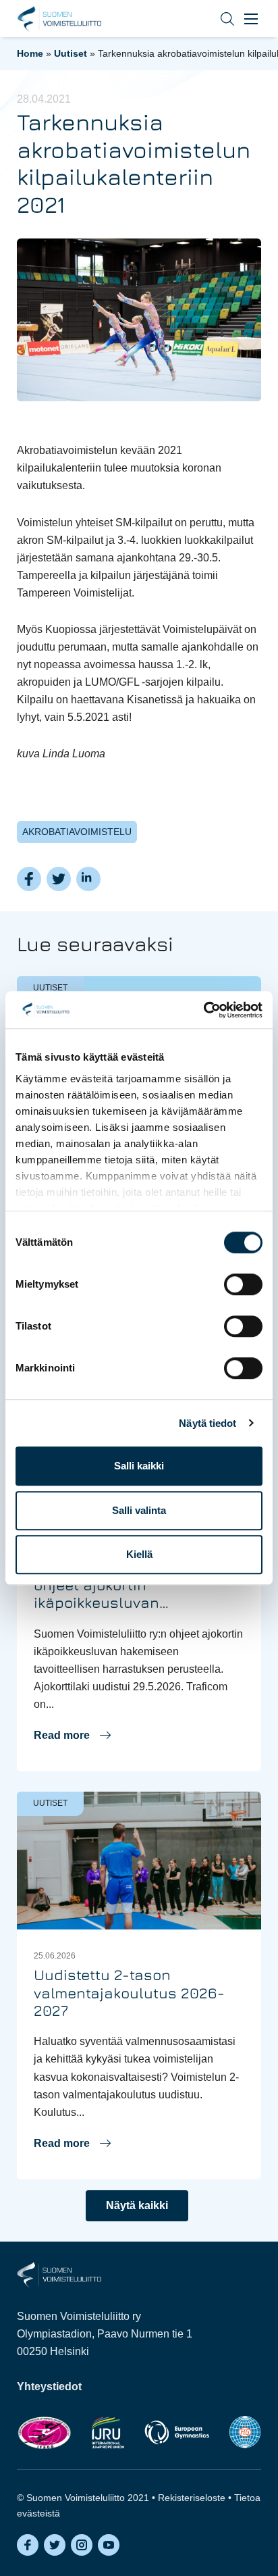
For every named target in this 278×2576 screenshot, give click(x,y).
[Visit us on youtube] (109, 2545)
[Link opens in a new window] (44, 2432)
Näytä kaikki (137, 2205)
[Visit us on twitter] (55, 2545)
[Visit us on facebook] (28, 2545)
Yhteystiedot (49, 2386)
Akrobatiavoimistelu (77, 832)
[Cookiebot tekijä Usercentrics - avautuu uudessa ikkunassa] (203, 1010)
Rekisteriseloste (192, 2498)
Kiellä (139, 1554)
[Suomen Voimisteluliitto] (59, 2274)
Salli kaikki (139, 1466)
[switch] (243, 1284)
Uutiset (71, 53)
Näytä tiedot (207, 1423)
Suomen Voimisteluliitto (59, 19)
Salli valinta (139, 1510)
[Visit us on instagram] (82, 2545)
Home (30, 53)
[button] (217, 19)
